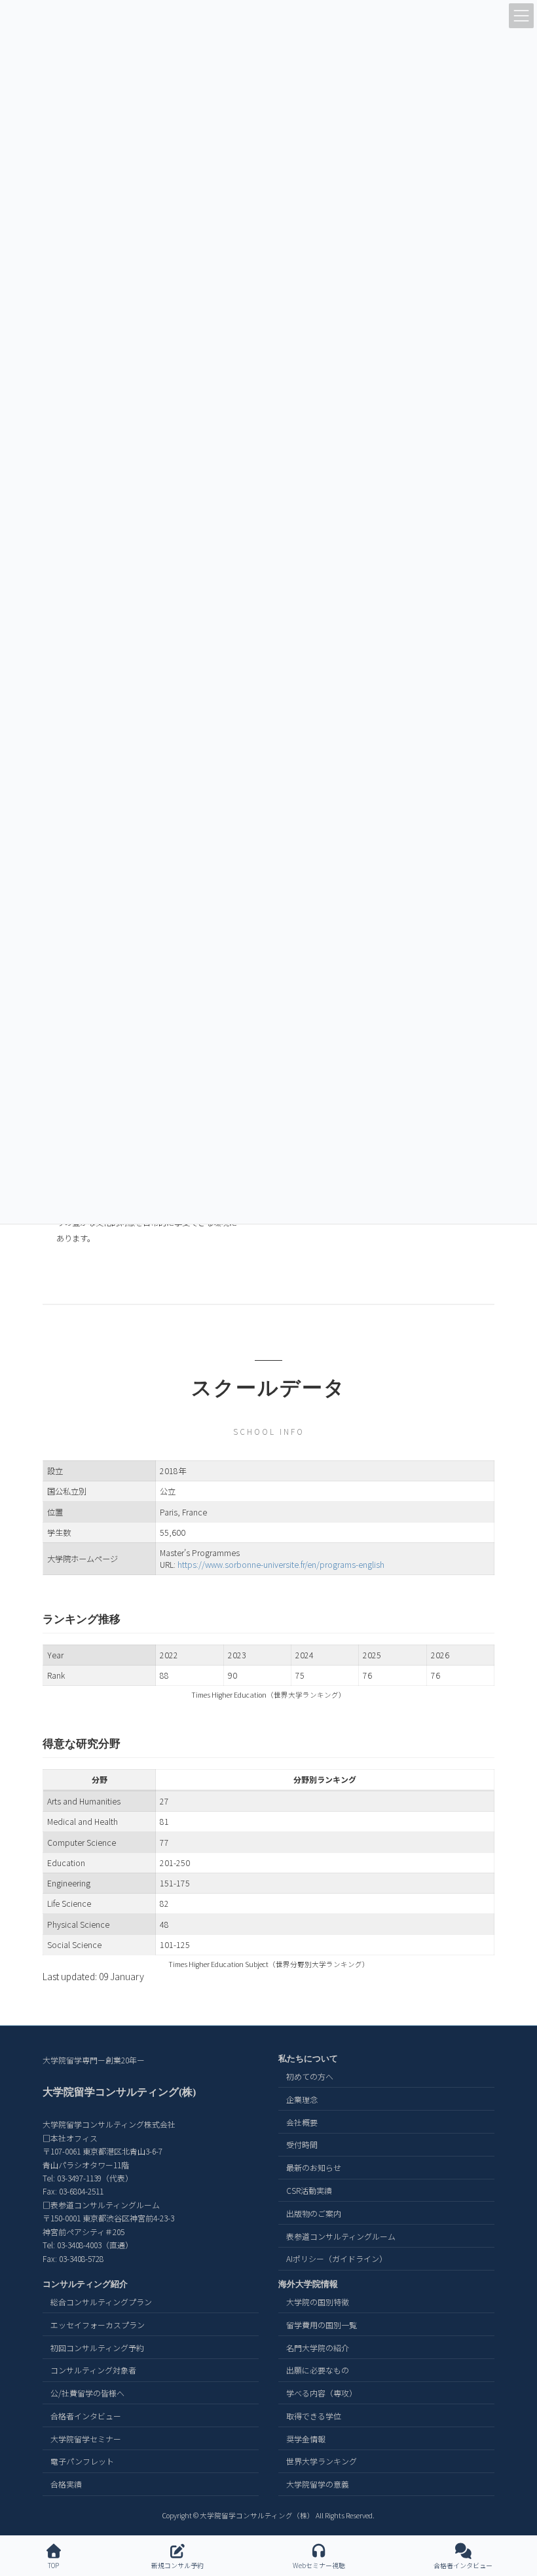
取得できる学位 (314, 2416)
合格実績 (66, 2485)
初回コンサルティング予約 (97, 2348)
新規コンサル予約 (177, 2565)
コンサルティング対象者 (93, 2371)
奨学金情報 (306, 2439)
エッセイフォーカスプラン (98, 2325)
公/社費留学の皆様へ (87, 2393)
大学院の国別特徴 (318, 2302)
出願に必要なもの (318, 2371)
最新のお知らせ (314, 2168)
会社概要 (302, 2122)
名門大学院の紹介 (318, 2348)
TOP (53, 2565)
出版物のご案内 (314, 2213)
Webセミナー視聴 (319, 2565)
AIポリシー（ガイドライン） (337, 2259)
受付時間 (302, 2145)
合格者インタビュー (86, 2416)
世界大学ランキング (322, 2462)
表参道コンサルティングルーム (341, 2236)
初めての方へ (310, 2076)
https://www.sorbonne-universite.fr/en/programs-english (281, 1565)
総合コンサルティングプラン (101, 2302)
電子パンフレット (82, 2462)
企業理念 (302, 2099)
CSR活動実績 (309, 2190)
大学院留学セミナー (86, 2439)
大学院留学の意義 (318, 2485)
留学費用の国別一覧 (322, 2325)
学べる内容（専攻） (322, 2393)
